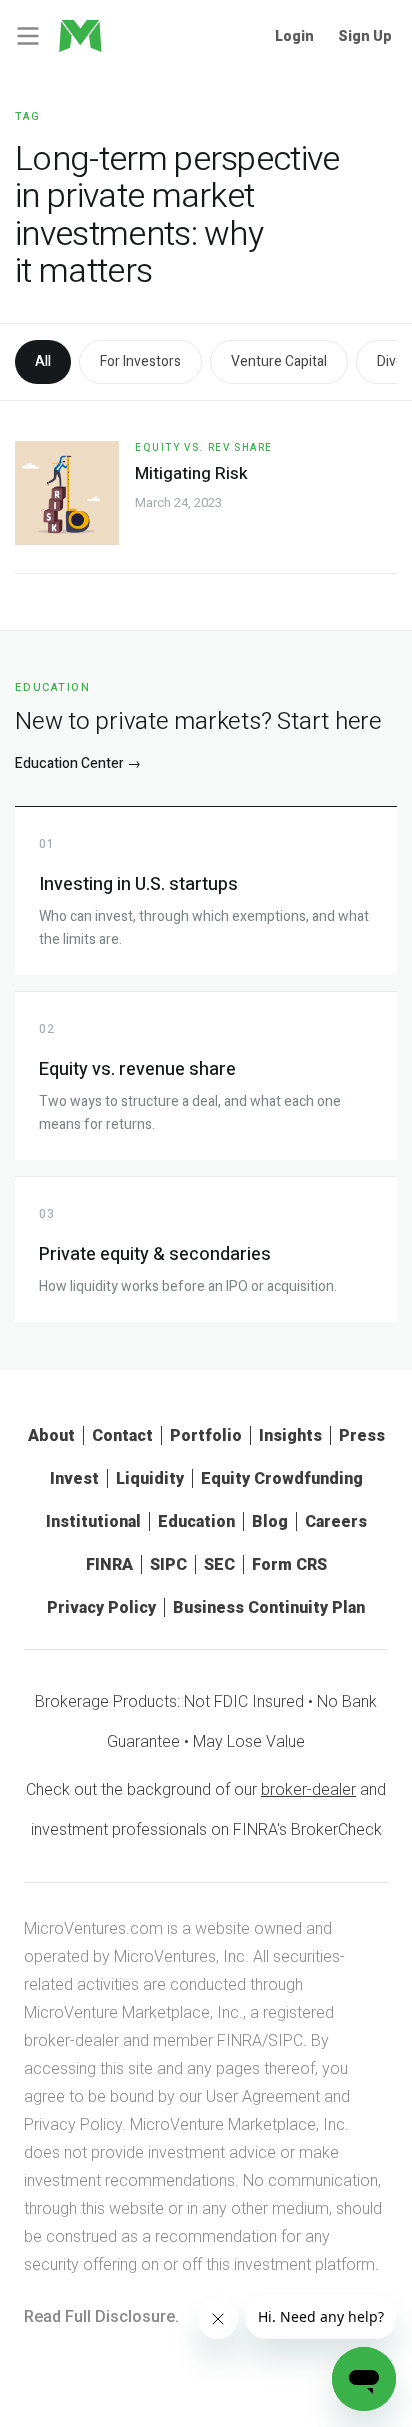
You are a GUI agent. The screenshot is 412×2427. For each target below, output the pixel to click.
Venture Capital (279, 361)
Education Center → (78, 763)
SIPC (168, 1564)
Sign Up (365, 36)
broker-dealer (308, 1789)
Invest (74, 1478)
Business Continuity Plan (269, 1607)
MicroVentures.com (93, 1928)
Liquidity (150, 1478)
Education (196, 1521)
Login (294, 36)
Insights (290, 1435)
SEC (219, 1564)
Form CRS (289, 1564)
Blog (270, 1521)
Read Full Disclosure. (101, 2316)
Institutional (93, 1521)
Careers (336, 1521)
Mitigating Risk (191, 473)
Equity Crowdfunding (282, 1478)
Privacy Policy (101, 1607)
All (43, 361)
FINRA (109, 1564)
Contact (122, 1435)
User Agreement (263, 2096)
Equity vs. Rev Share (204, 448)
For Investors (140, 361)
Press (362, 1435)
